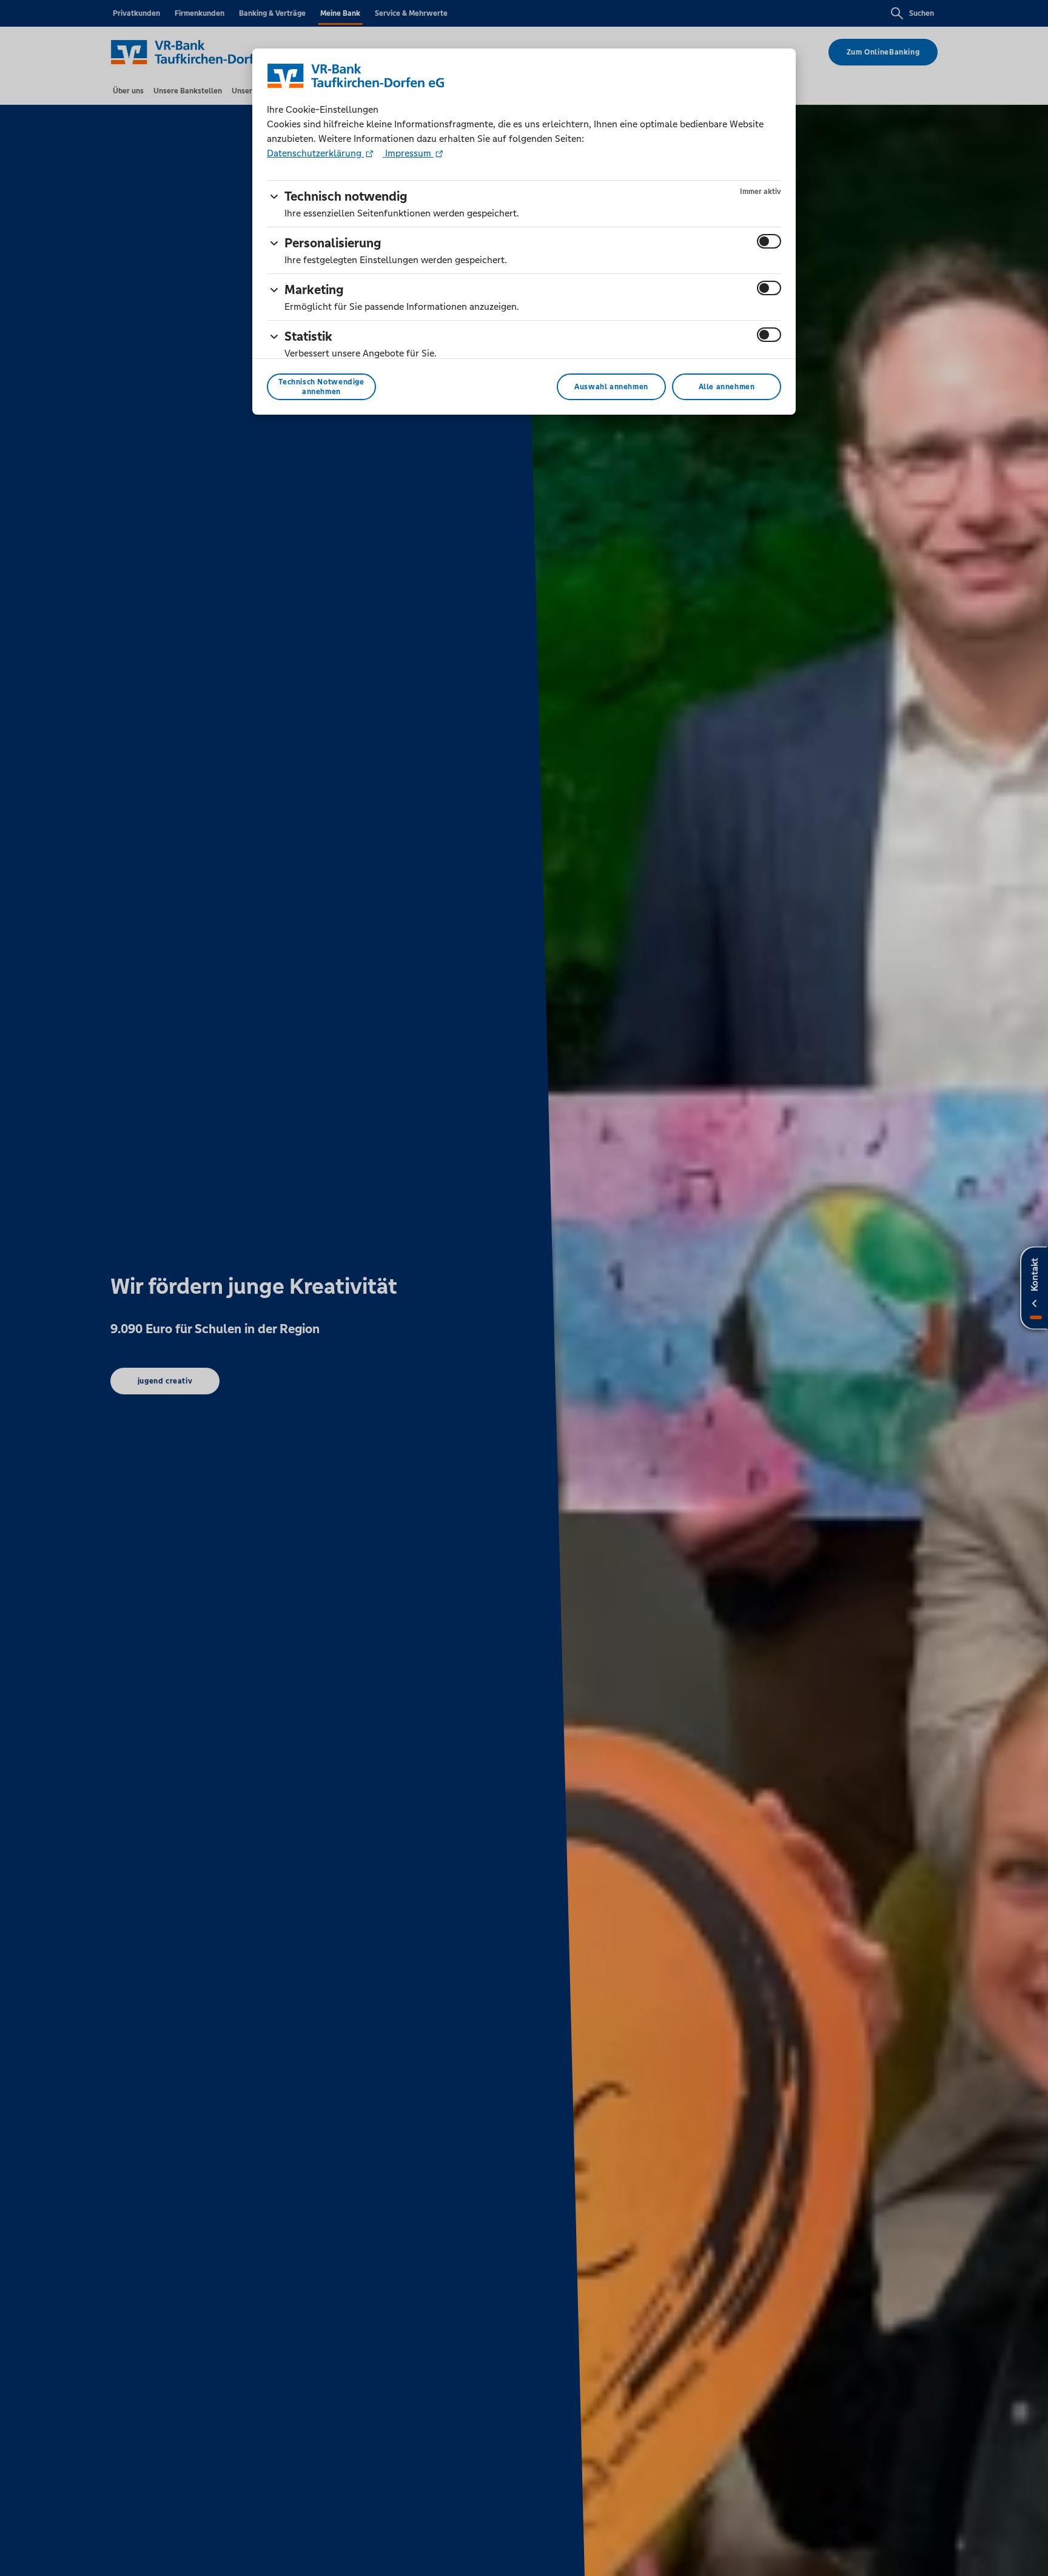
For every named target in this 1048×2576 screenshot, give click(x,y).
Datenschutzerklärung (315, 153)
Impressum (408, 153)
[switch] (769, 241)
